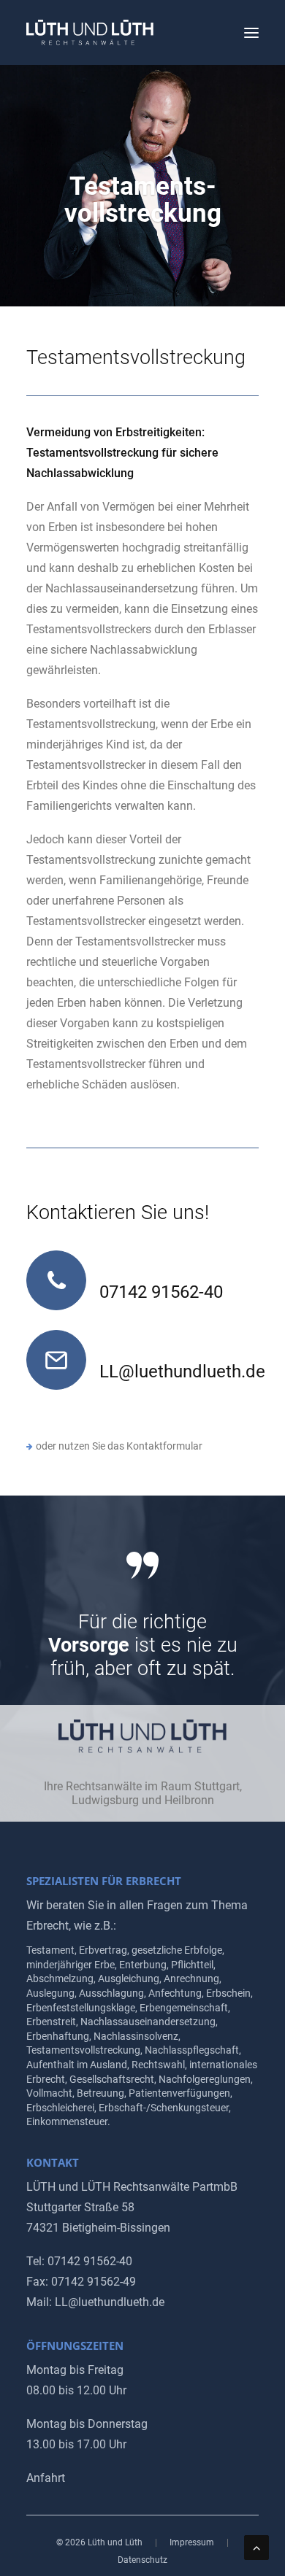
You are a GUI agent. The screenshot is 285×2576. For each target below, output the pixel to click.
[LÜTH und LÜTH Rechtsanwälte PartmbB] (90, 32)
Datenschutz (142, 2560)
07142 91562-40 (161, 1292)
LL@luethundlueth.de (182, 1372)
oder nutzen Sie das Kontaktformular (119, 1446)
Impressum (192, 2542)
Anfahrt (46, 2478)
